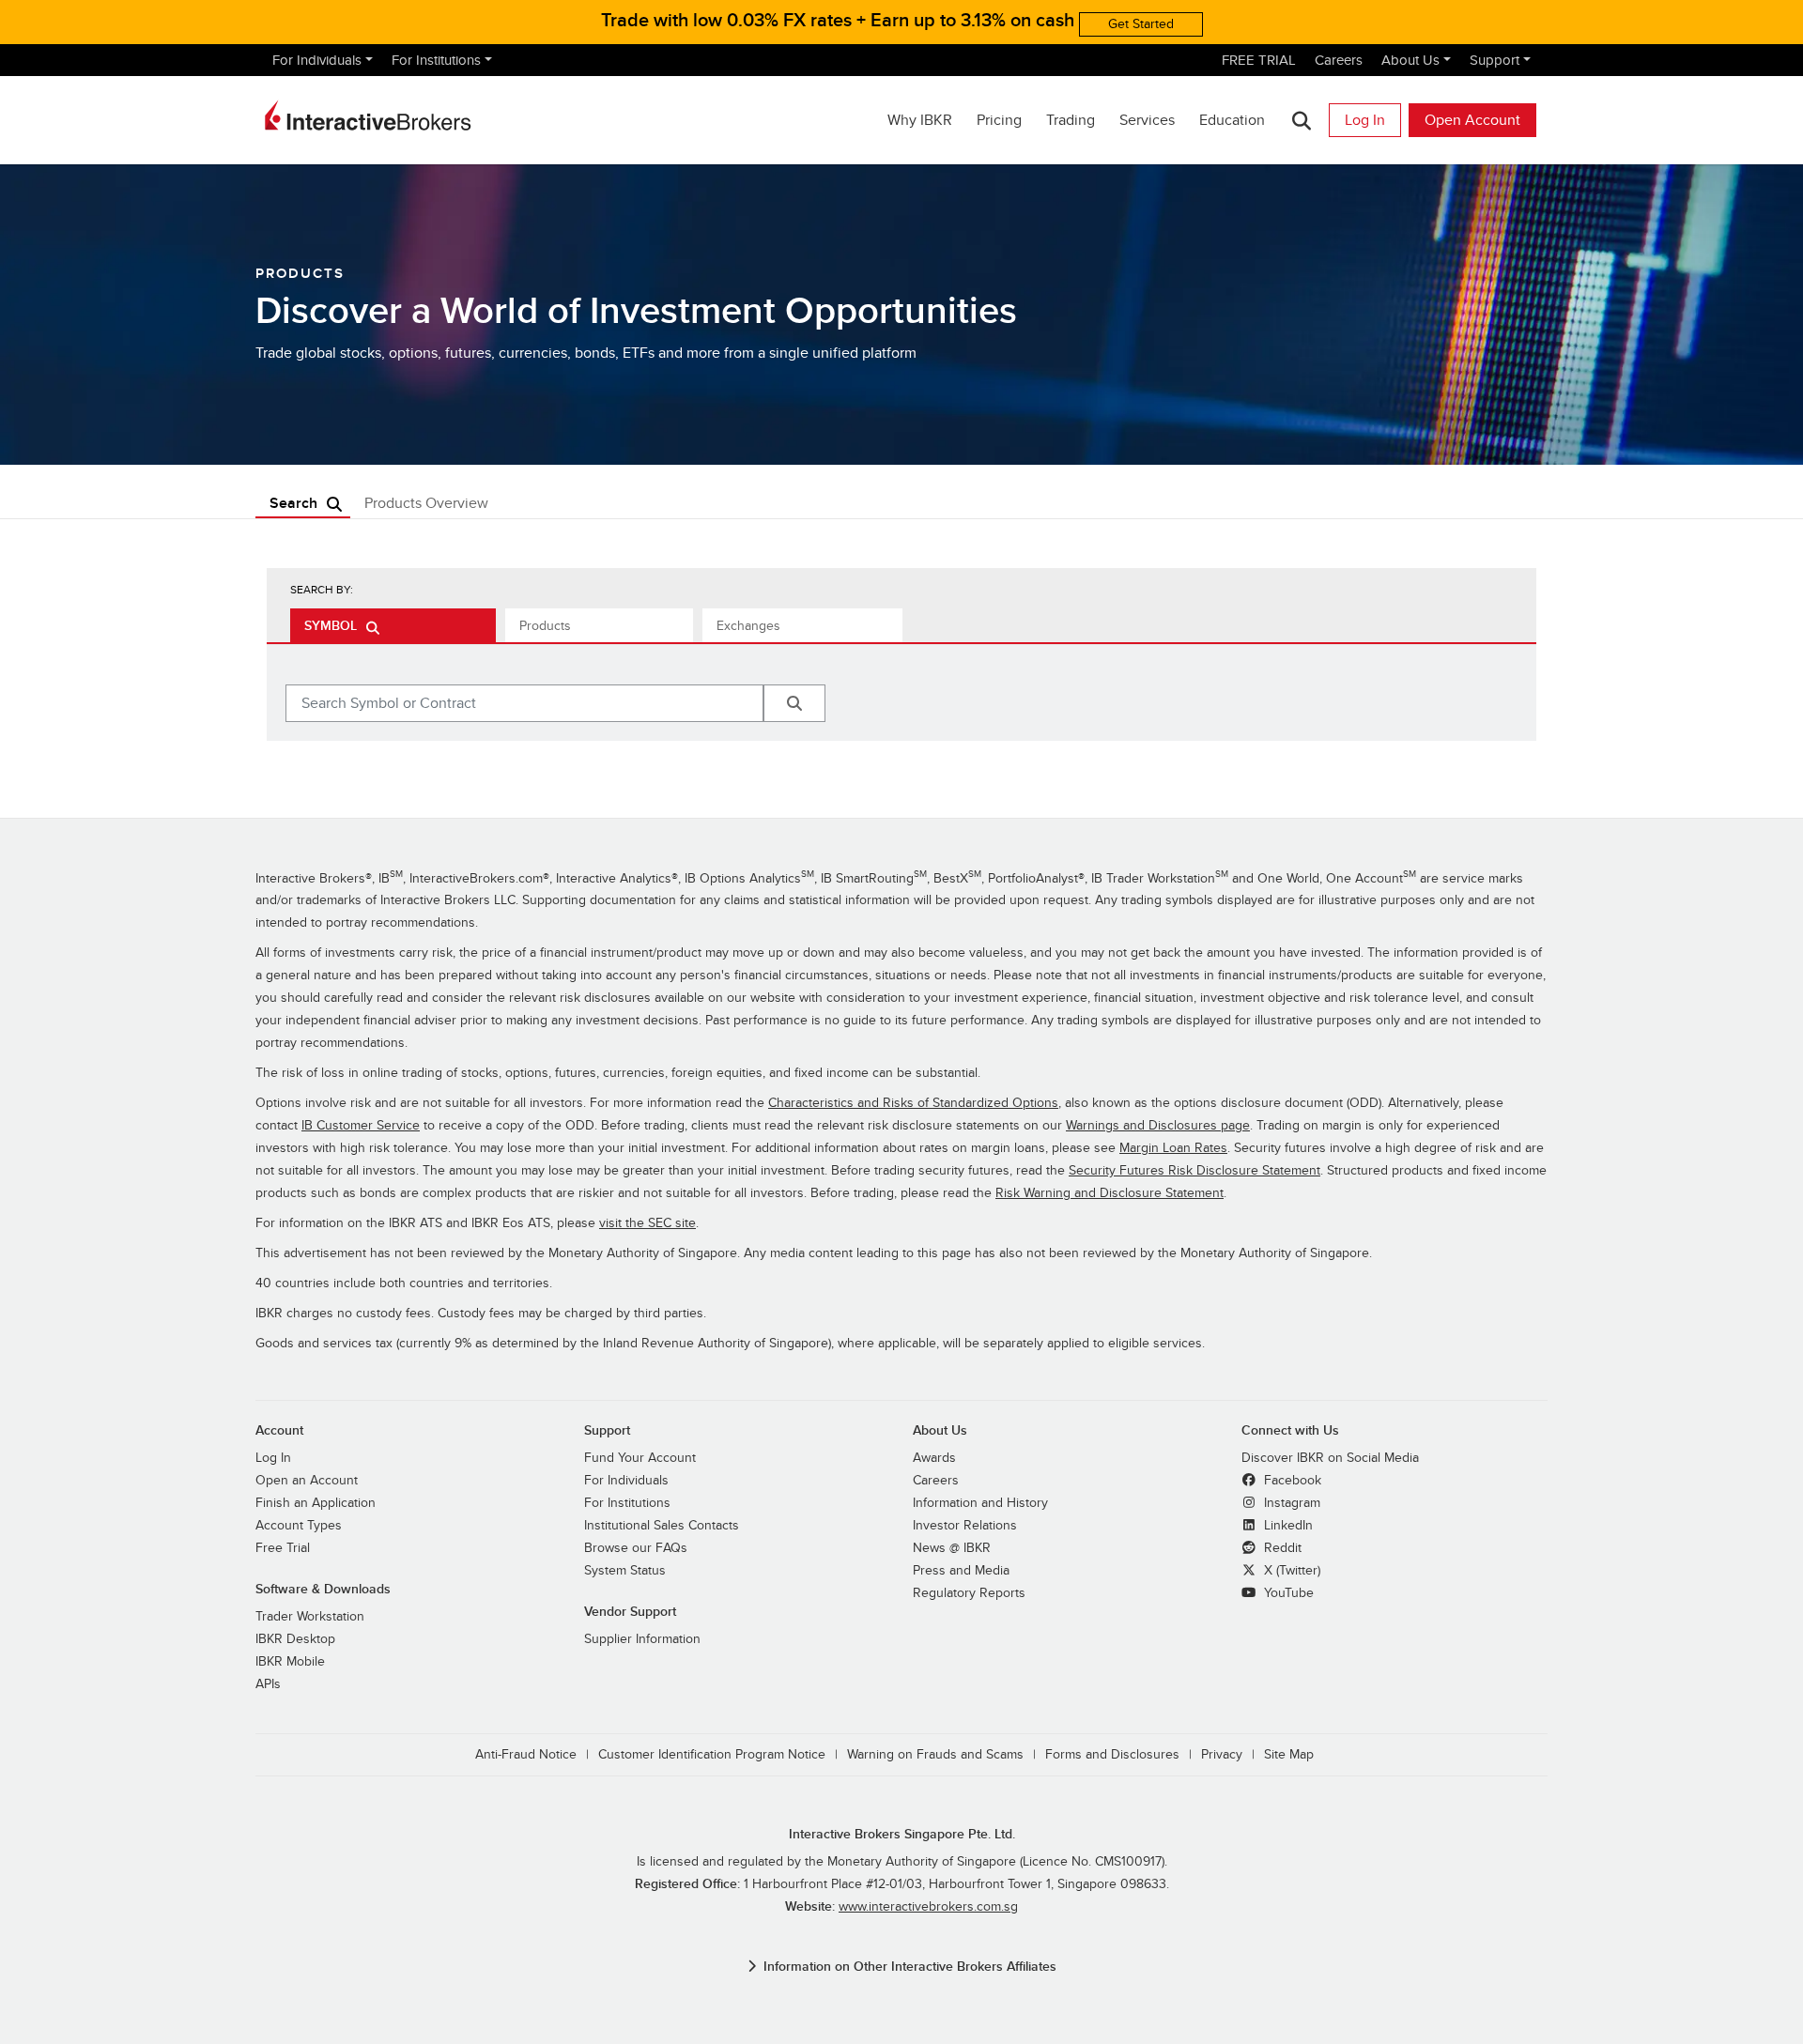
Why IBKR (920, 120)
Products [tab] (545, 626)
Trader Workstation (310, 1616)
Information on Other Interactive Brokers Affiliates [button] (910, 1967)
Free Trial (283, 1548)
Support (1495, 60)
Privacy (1222, 1754)
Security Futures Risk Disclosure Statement (1194, 1170)
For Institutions (436, 60)
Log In (1365, 120)
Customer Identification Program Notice (712, 1754)
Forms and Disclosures (1112, 1754)
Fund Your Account (640, 1458)
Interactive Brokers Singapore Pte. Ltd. (902, 1834)
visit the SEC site (647, 1223)
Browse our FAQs (636, 1548)
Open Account (1472, 120)
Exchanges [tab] (748, 626)
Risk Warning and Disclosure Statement (1110, 1193)
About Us (1410, 60)
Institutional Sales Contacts (662, 1525)
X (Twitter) (1290, 1570)
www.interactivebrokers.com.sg (928, 1906)
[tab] (393, 625)
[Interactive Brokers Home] (368, 115)
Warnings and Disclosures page (1158, 1125)
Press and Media (961, 1570)
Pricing (999, 120)
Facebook (1291, 1480)
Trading (1071, 120)
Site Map (1289, 1754)
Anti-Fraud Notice (526, 1754)
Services (1147, 120)
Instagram (1290, 1503)
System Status (625, 1570)
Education (1232, 120)
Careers (1339, 60)
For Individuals (317, 60)
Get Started (1141, 24)
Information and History (980, 1503)
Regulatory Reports (969, 1593)
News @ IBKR (952, 1548)
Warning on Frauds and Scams (935, 1754)
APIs (268, 1684)
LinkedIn (1287, 1525)
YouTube (1287, 1593)
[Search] (1301, 120)
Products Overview (426, 503)
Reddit (1281, 1548)
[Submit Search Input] (794, 703)
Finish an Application (316, 1503)
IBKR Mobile (290, 1661)
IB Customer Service (361, 1125)
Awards (934, 1458)
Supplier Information (642, 1639)
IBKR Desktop (295, 1639)
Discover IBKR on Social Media (1330, 1458)
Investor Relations (965, 1525)
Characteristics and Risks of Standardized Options (913, 1103)
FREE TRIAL (1259, 60)
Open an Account (307, 1480)
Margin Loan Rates (1173, 1148)
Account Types (299, 1525)
